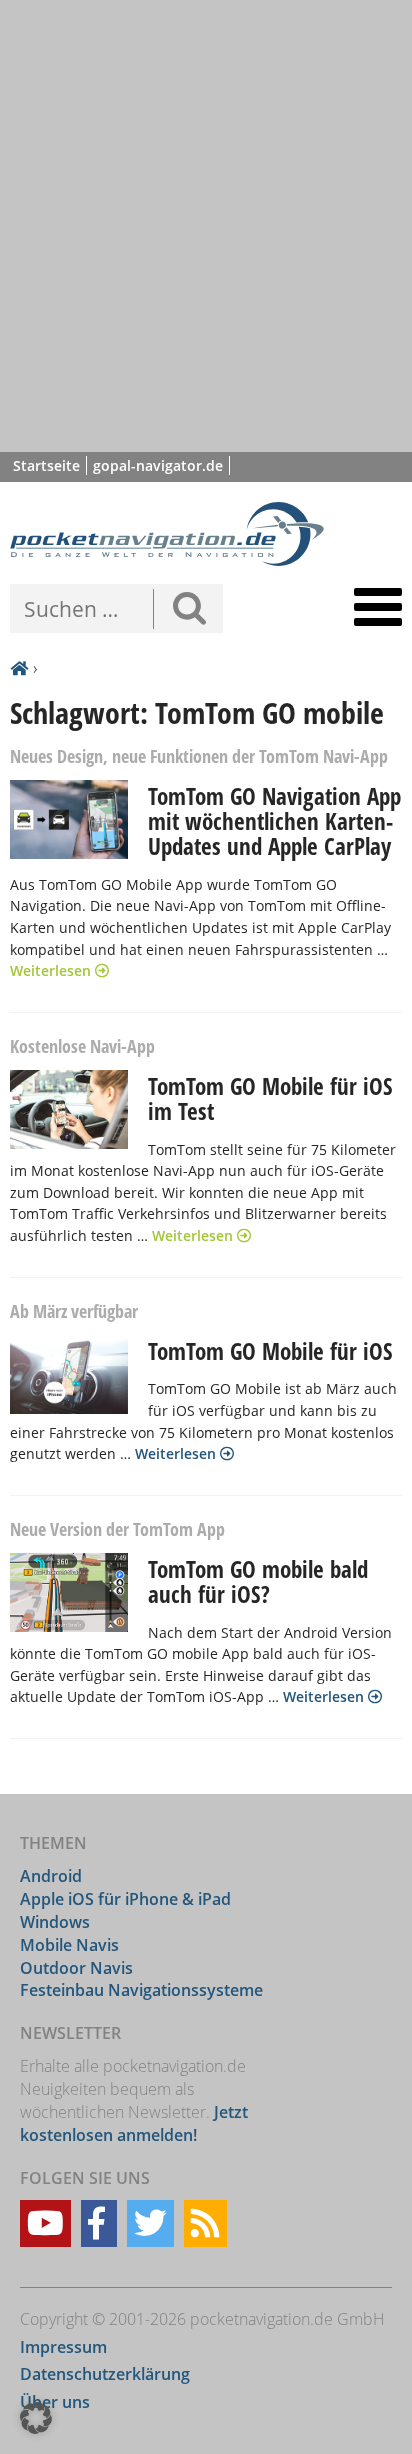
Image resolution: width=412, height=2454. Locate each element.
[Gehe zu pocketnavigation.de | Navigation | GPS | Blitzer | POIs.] (19, 669)
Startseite (46, 465)
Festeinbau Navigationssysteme (141, 1990)
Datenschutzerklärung (105, 2374)
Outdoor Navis (76, 1968)
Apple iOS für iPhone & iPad (125, 1899)
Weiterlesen (52, 970)
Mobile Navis (69, 1945)
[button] (36, 2418)
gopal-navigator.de (158, 465)
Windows (55, 1922)
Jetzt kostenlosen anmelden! (134, 2123)
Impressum (63, 2347)
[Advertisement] (206, 226)
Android (51, 1876)
